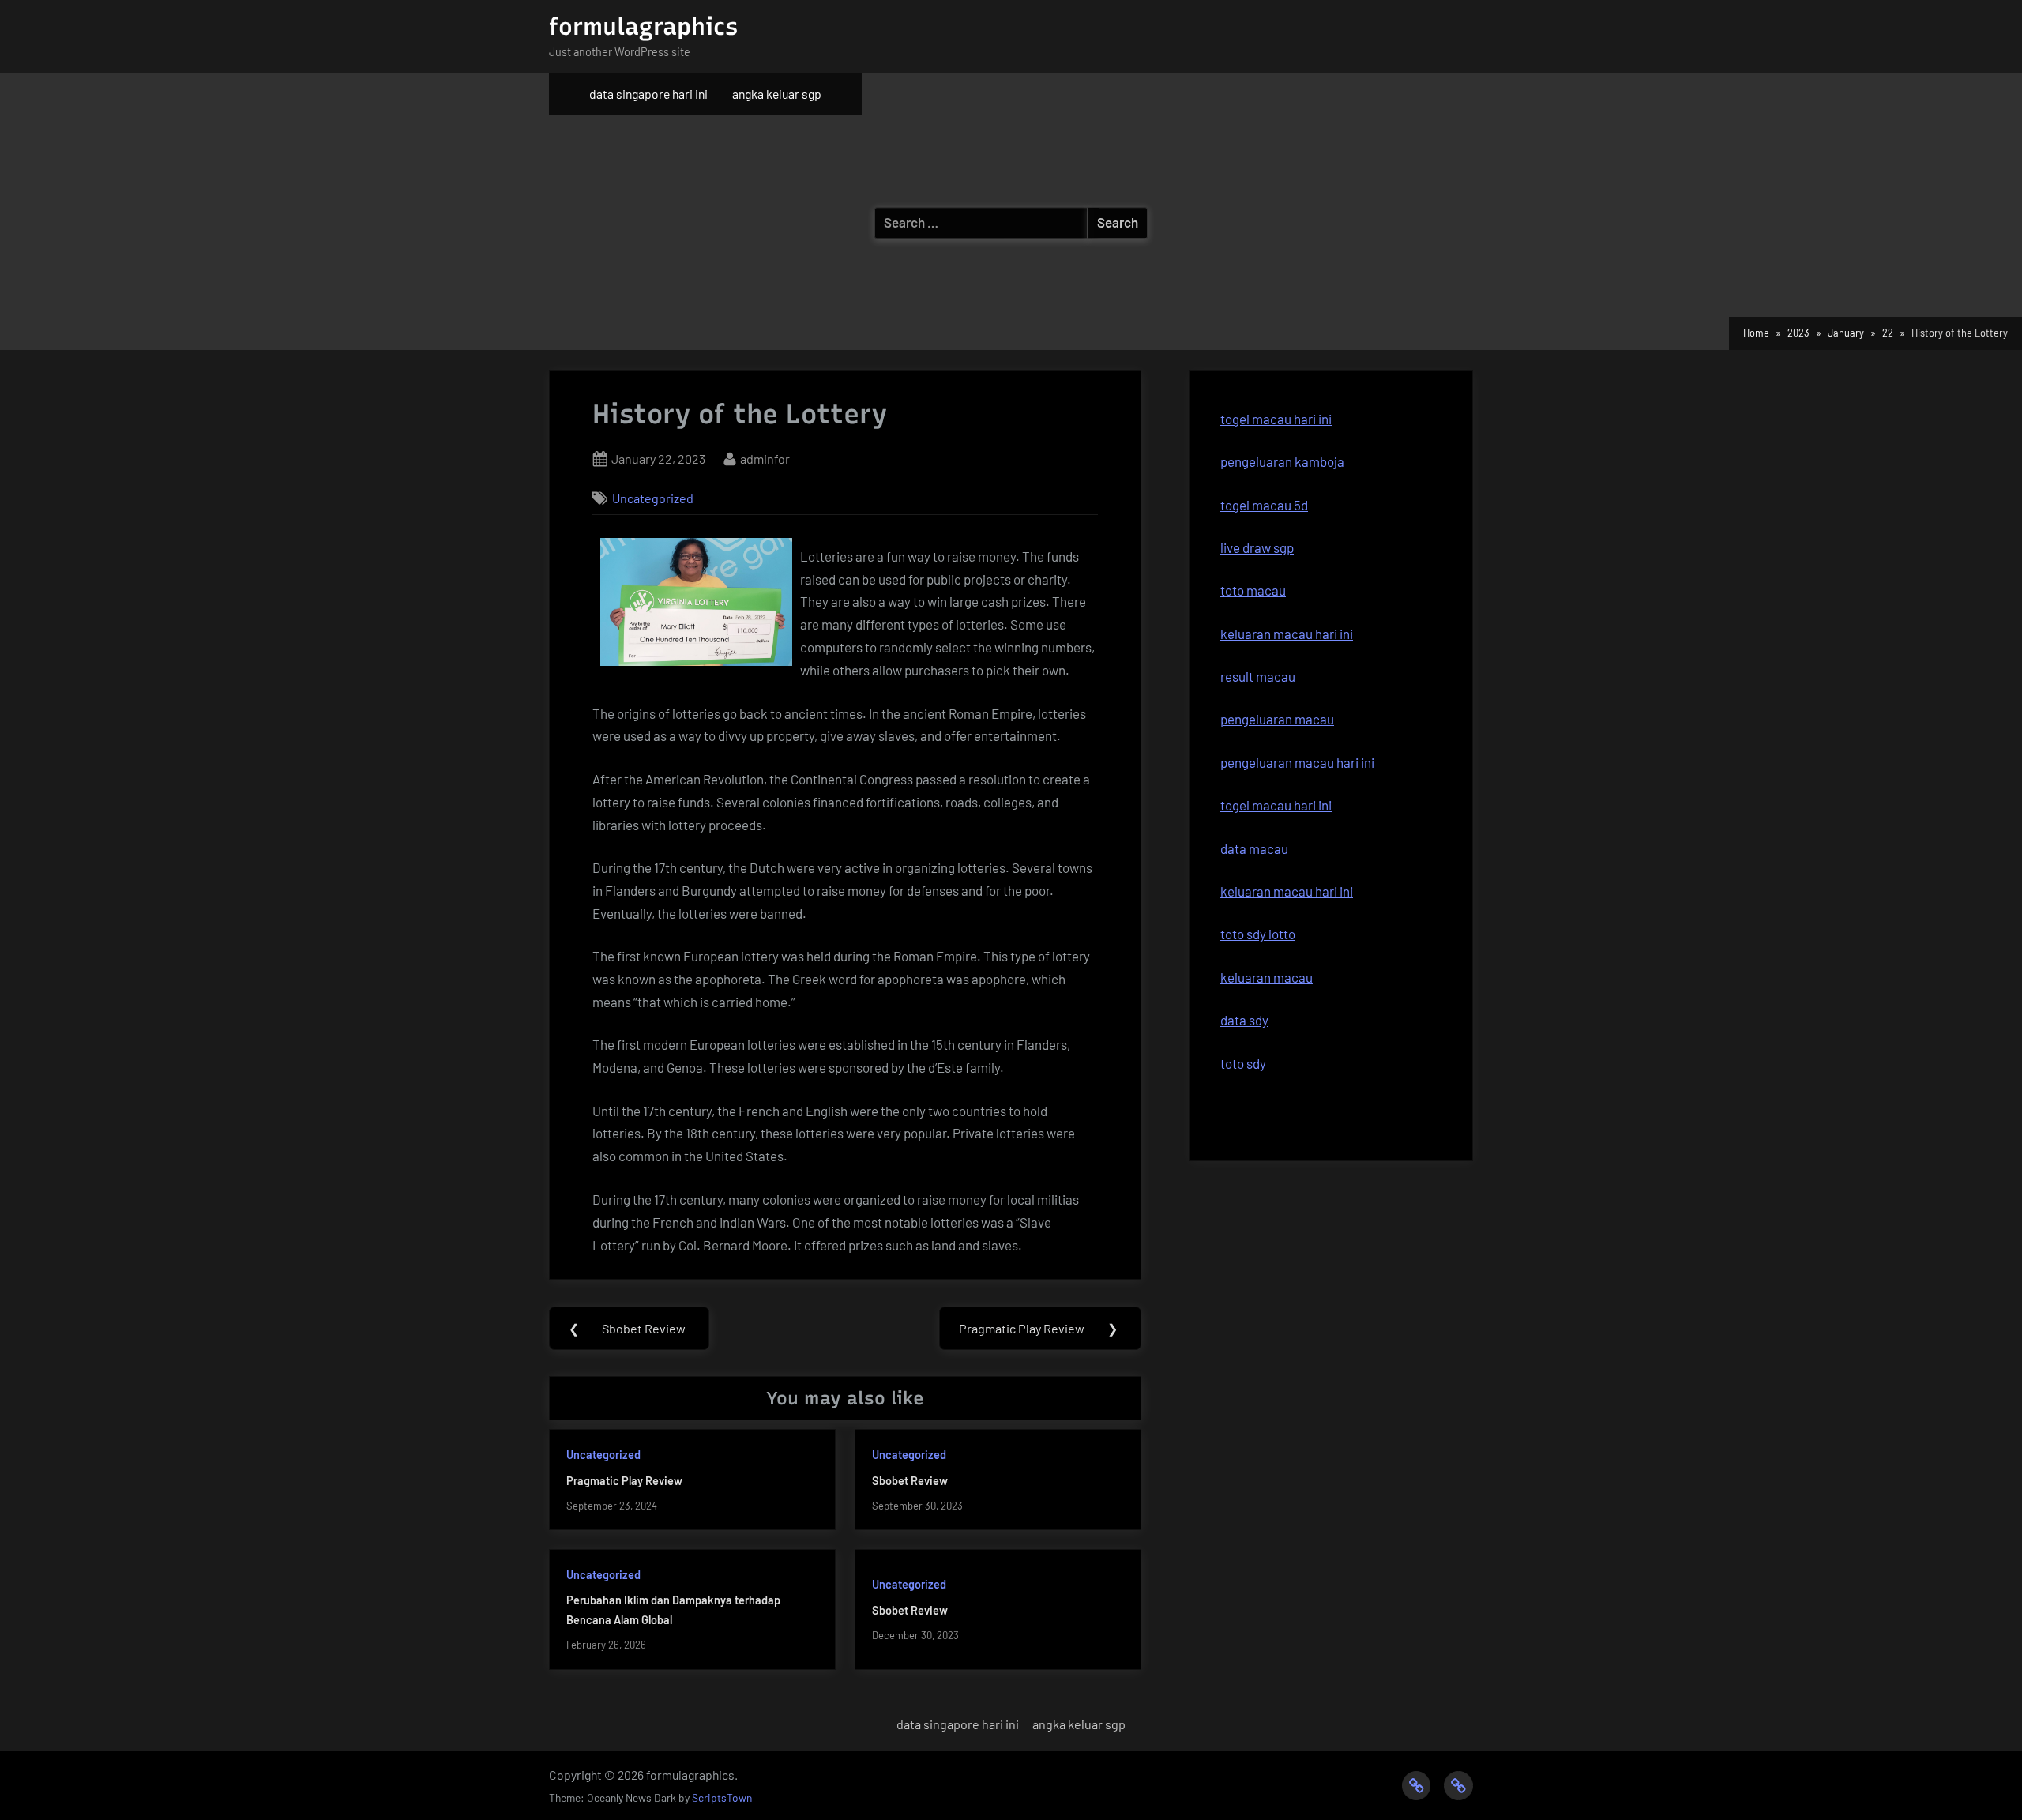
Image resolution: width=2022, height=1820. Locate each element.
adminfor (765, 458)
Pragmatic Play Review (624, 1481)
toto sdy (1243, 1063)
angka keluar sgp (777, 94)
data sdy (1244, 1020)
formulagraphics (643, 26)
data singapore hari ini (648, 94)
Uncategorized (653, 498)
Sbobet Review (910, 1481)
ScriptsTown (722, 1797)
